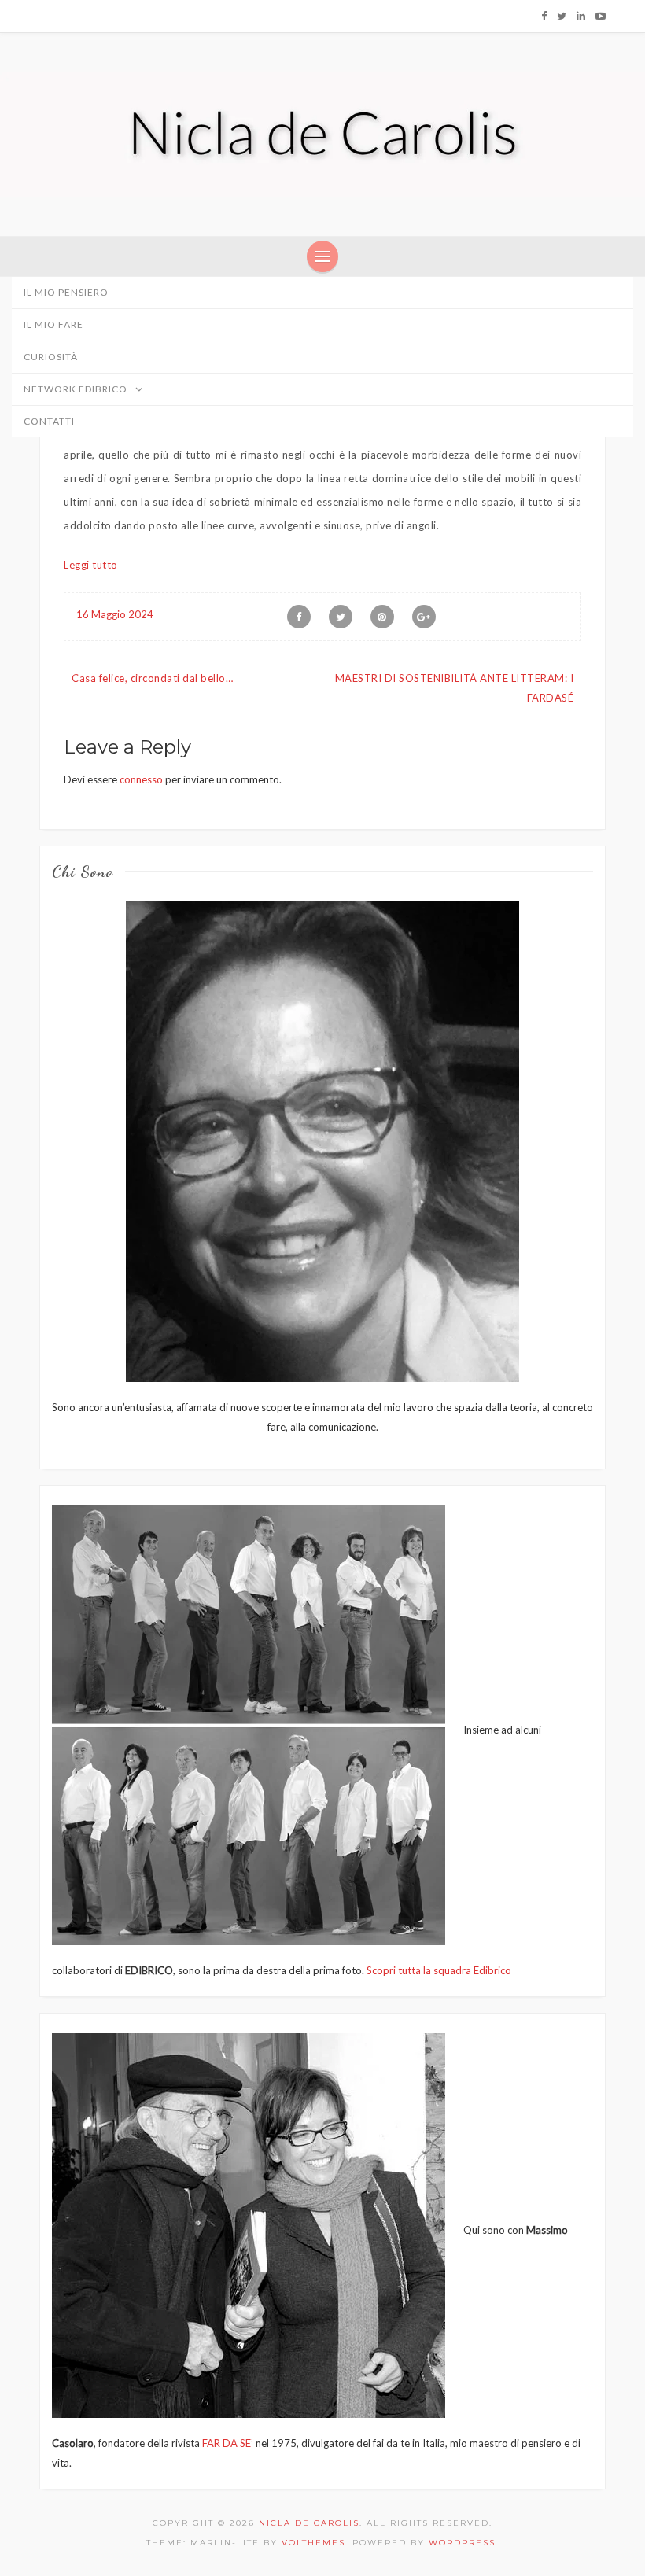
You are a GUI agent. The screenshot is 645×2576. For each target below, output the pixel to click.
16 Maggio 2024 (115, 614)
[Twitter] (562, 16)
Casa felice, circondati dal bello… (152, 678)
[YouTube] (601, 16)
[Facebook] (544, 16)
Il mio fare (53, 324)
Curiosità (51, 357)
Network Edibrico (77, 389)
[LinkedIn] (581, 16)
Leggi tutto (91, 565)
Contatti (49, 421)
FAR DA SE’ (228, 2443)
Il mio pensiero (66, 292)
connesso (141, 779)
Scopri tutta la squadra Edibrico (439, 1970)
